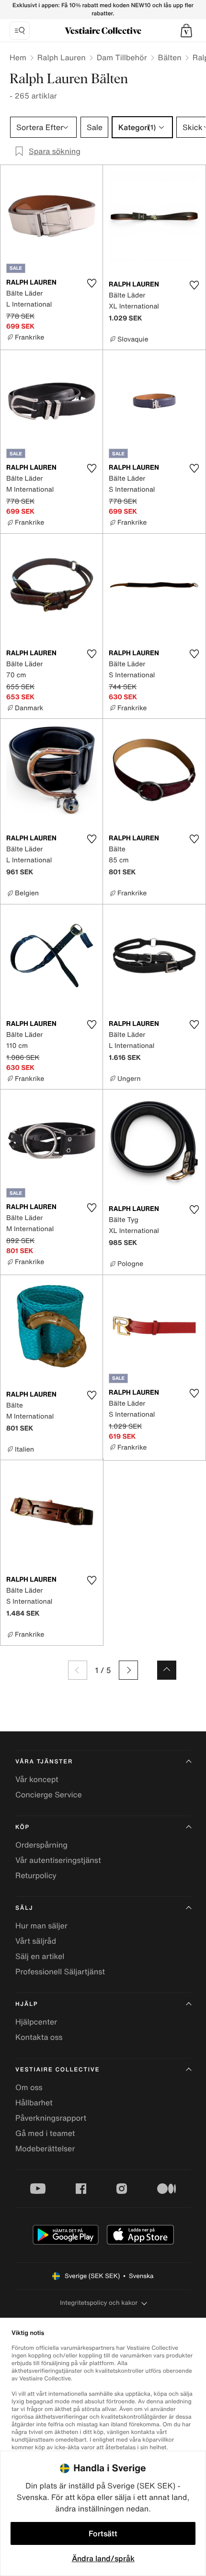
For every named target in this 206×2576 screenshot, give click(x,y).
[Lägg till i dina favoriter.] (92, 283)
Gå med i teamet (45, 2133)
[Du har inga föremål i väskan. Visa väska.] (186, 31)
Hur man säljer (41, 1926)
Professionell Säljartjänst (60, 1971)
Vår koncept (37, 1779)
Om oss (29, 2087)
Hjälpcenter (36, 2022)
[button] (186, 31)
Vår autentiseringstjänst (58, 1860)
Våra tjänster (44, 1762)
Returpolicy (36, 1875)
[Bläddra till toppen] (167, 1670)
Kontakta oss (39, 2037)
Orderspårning (41, 1845)
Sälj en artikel (40, 1956)
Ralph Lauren (62, 57)
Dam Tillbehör (122, 57)
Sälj (24, 1908)
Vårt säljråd (36, 1941)
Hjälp (27, 2004)
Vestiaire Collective (57, 2070)
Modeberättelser (45, 2148)
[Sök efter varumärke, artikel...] (20, 31)
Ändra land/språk (103, 2558)
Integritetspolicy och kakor (99, 2303)
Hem (18, 57)
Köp (23, 1827)
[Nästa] (128, 1670)
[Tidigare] (78, 1670)
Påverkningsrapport (51, 2118)
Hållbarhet (34, 2103)
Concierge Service (49, 1794)
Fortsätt (103, 2533)
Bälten (170, 57)
